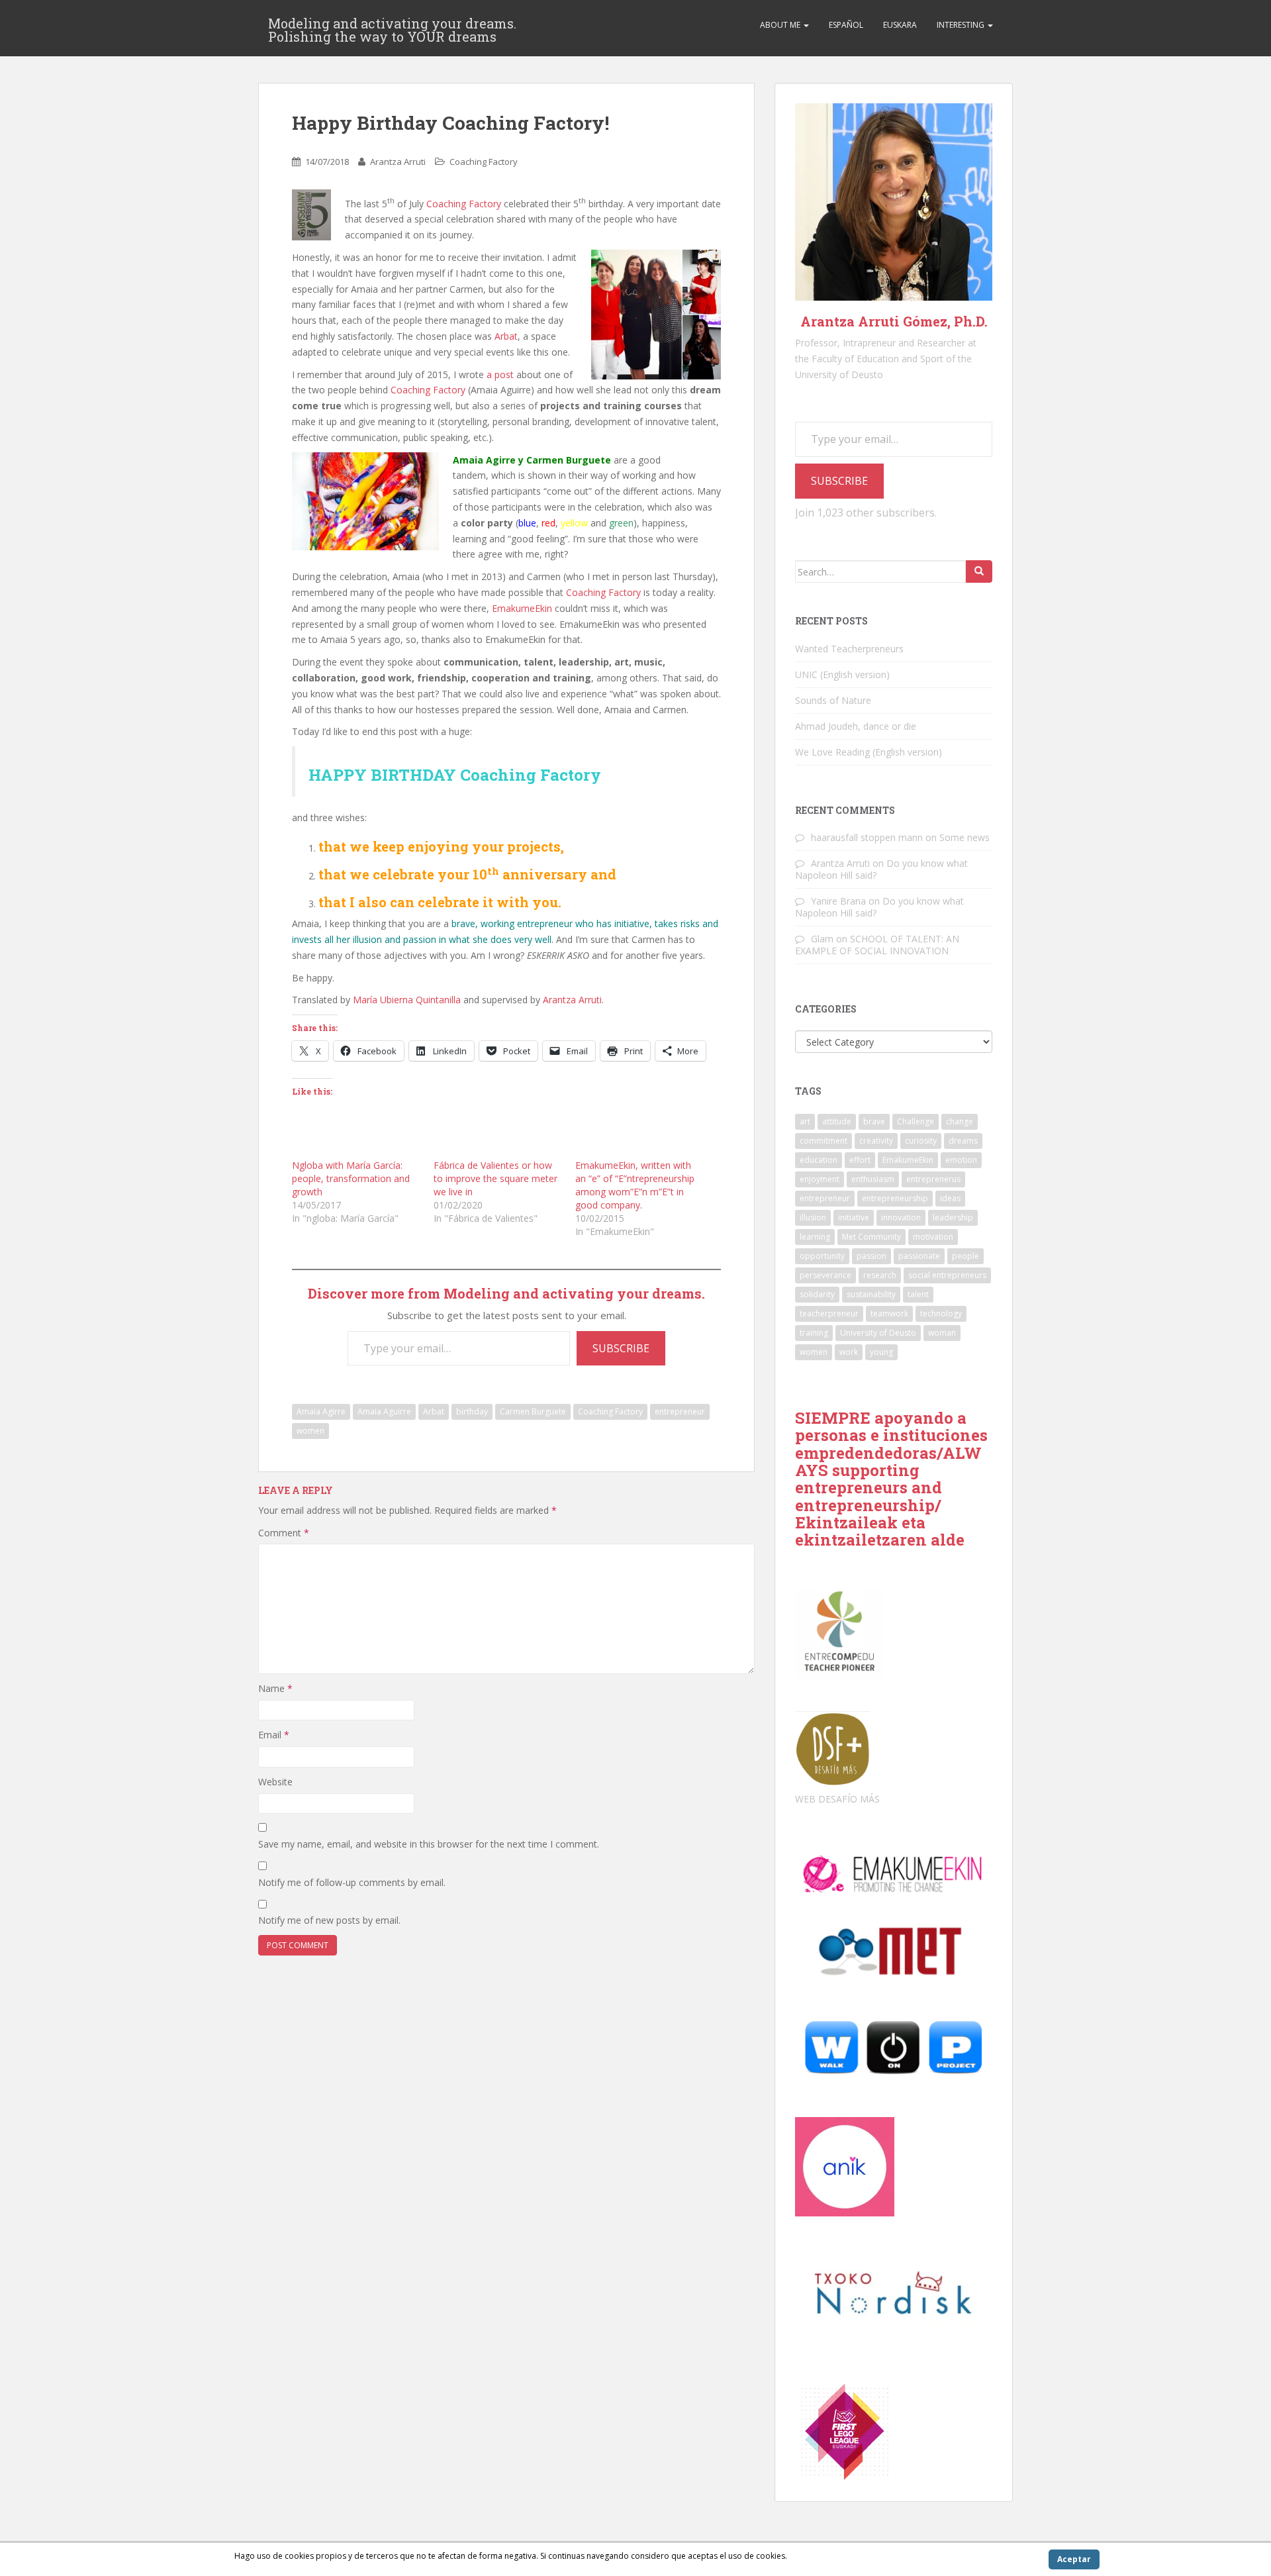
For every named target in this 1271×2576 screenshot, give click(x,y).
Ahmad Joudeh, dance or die (856, 726)
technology (941, 1313)
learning (815, 1237)
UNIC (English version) (842, 674)
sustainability (871, 1294)
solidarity (817, 1294)
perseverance (825, 1275)
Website (275, 1782)
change (960, 1121)
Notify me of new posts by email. (329, 1920)
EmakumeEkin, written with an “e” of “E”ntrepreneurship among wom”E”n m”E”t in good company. (635, 1185)
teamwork (889, 1313)
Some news (965, 837)
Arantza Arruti (398, 162)
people (965, 1256)
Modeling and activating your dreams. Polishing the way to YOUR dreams (392, 27)
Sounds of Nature (833, 700)
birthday (472, 1412)
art (805, 1121)
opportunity (822, 1256)
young (881, 1352)
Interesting (962, 25)
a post (500, 374)
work (849, 1352)
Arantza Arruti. (573, 1000)
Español (846, 25)
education (819, 1160)
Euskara (900, 25)
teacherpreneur (829, 1313)
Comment (284, 1533)
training (814, 1333)
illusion (813, 1217)
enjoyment (820, 1179)
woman (942, 1333)
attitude (837, 1121)
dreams (963, 1141)
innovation (901, 1217)
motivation (933, 1237)
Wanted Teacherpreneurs (849, 649)
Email (274, 1735)
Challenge (916, 1121)
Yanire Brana (838, 901)
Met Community (871, 1237)
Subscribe (621, 1348)
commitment (824, 1141)
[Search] (979, 571)
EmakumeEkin (522, 608)
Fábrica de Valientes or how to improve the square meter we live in (495, 1178)
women (310, 1431)
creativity (876, 1141)
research (880, 1275)
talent (918, 1294)
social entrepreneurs (947, 1275)
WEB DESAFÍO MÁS (837, 1799)
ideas (950, 1198)
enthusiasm (873, 1179)
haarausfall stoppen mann (867, 837)
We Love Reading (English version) (869, 752)
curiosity (921, 1141)
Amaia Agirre (321, 1412)
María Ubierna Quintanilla (407, 1000)
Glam (822, 939)
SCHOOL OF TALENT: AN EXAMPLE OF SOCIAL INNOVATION (877, 945)
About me (781, 25)
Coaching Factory (484, 162)
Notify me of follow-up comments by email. (352, 1882)
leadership (953, 1217)
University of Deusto (878, 1333)
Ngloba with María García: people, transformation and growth (351, 1178)
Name (275, 1688)
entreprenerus (933, 1179)
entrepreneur (680, 1412)
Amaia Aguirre (384, 1412)
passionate (919, 1256)
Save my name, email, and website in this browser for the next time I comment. (429, 1844)
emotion (961, 1160)
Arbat (506, 336)
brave (874, 1121)
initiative (854, 1217)
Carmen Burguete (533, 1412)
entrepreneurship (895, 1198)
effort (860, 1160)
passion (871, 1256)
